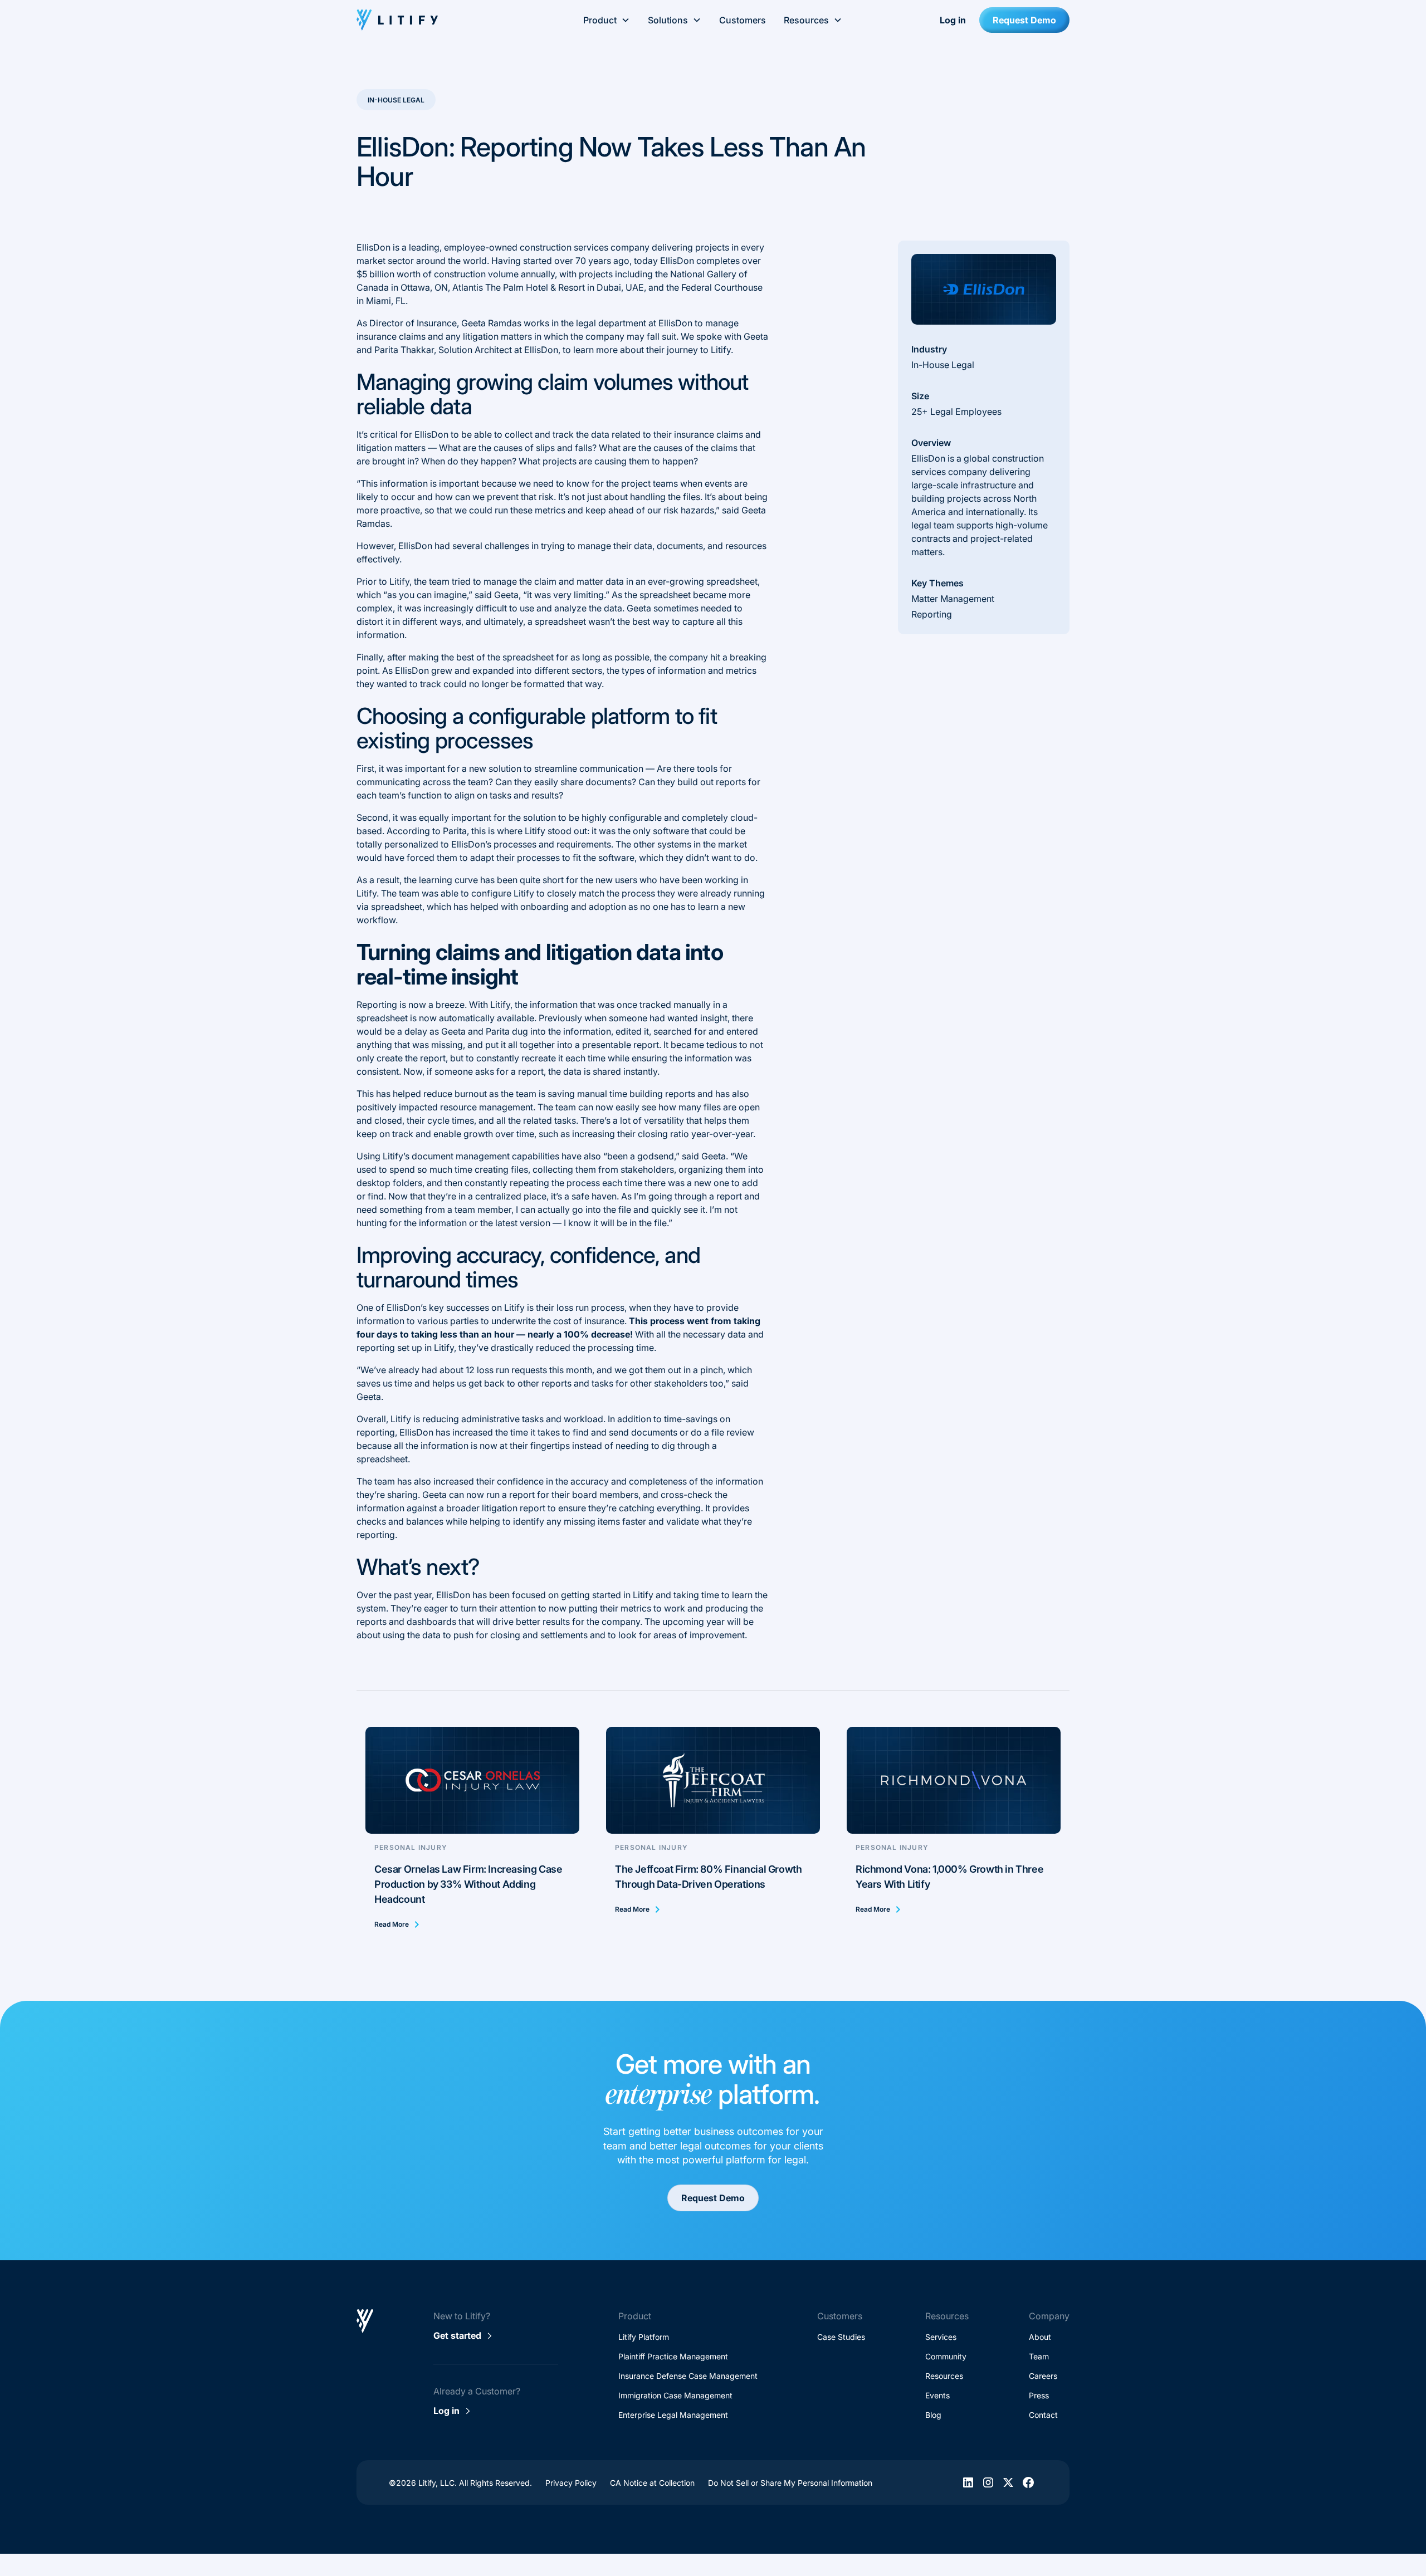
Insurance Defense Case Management (688, 2376)
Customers (743, 20)
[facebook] (1028, 2482)
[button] (607, 20)
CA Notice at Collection (652, 2483)
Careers (1043, 2376)
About (1040, 2337)
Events (937, 2395)
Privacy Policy (571, 2483)
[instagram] (988, 2482)
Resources (944, 2376)
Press (1039, 2395)
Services (941, 2337)
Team (1039, 2356)
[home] (434, 20)
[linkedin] (968, 2482)
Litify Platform (644, 2337)
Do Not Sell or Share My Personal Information (790, 2483)
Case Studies (841, 2337)
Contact (1043, 2415)
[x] (1008, 2482)
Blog (933, 2415)
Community (946, 2356)
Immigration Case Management (675, 2395)
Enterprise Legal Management (673, 2415)
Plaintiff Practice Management (673, 2356)
